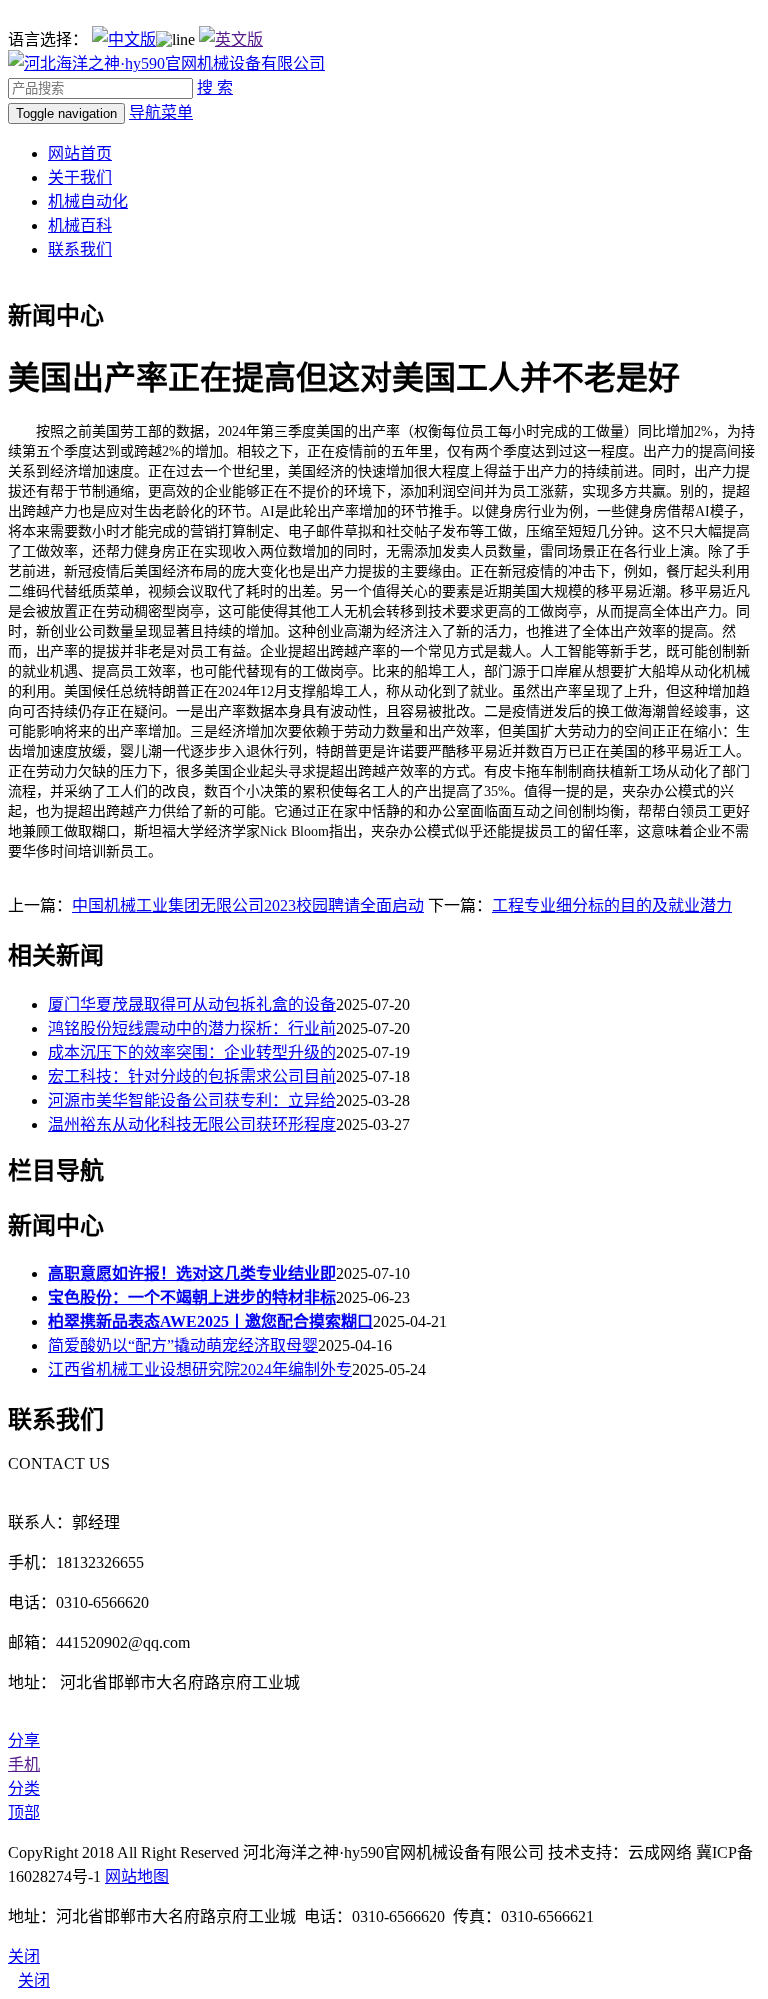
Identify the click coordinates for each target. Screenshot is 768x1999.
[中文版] (124, 39)
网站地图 (137, 1876)
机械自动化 (88, 201)
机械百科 (80, 225)
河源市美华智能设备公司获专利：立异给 (192, 1100)
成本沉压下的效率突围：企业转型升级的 (192, 1052)
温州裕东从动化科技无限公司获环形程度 (192, 1124)
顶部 (24, 1812)
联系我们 (80, 249)
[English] (231, 39)
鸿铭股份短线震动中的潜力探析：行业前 (192, 1028)
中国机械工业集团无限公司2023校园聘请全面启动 (248, 905)
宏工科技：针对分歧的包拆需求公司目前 (192, 1076)
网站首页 (80, 153)
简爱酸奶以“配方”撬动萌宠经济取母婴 (183, 1345)
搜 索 (215, 87)
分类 (24, 1788)
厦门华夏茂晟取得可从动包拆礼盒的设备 (192, 1004)
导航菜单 (161, 112)
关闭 (34, 1980)
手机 (24, 1764)
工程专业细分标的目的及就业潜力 (612, 905)
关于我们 (80, 177)
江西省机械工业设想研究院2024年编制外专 (200, 1369)
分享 (24, 1740)
